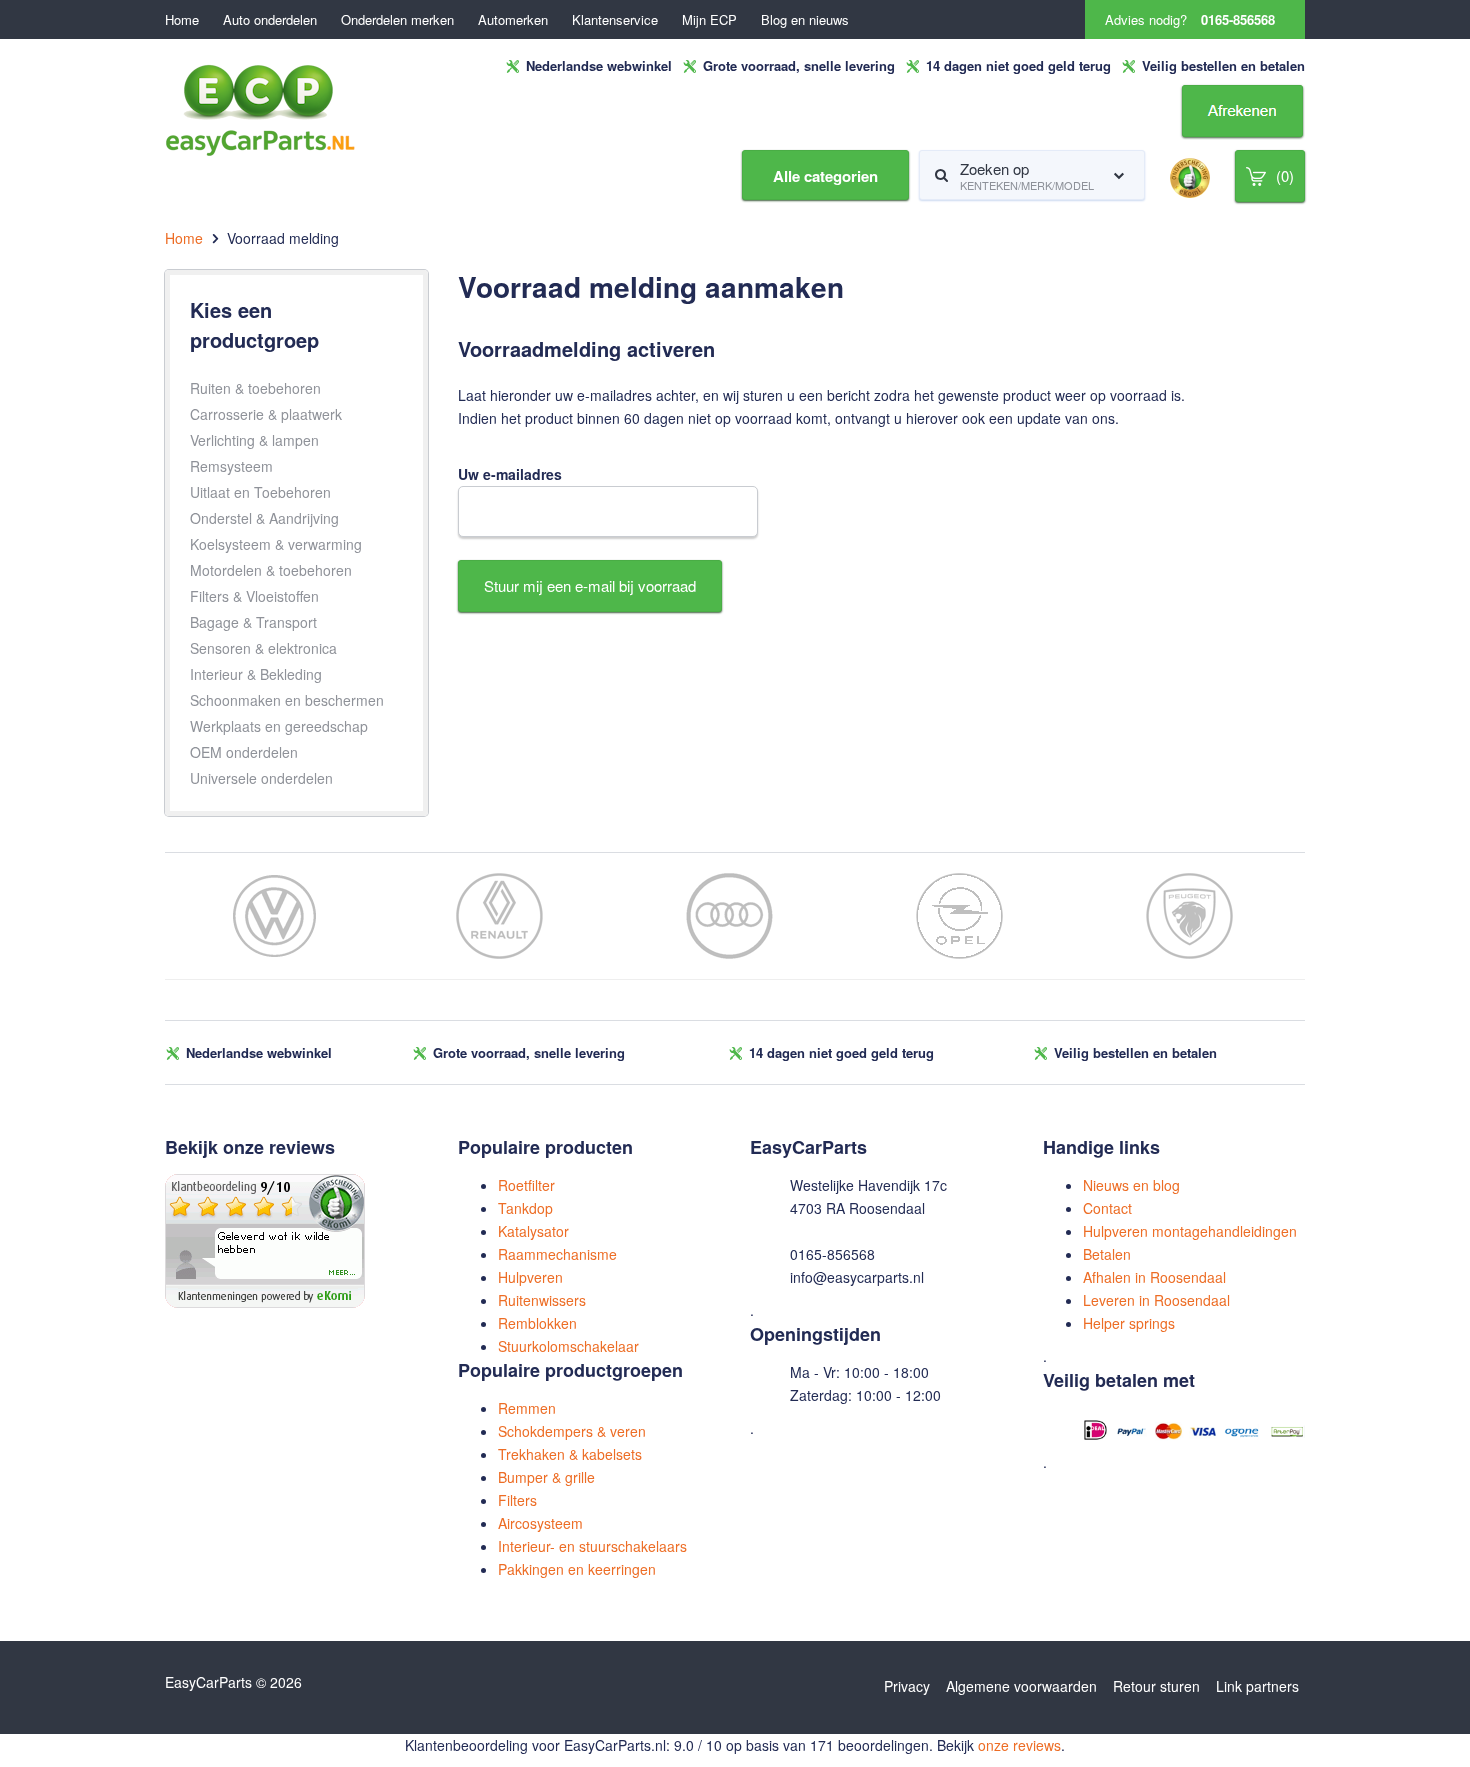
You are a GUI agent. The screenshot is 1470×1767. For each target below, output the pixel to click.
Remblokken (537, 1323)
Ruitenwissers (542, 1300)
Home (182, 19)
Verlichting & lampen (254, 440)
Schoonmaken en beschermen (287, 700)
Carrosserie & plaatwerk (266, 414)
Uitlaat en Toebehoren (260, 492)
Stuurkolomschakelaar (568, 1346)
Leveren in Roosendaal (1156, 1300)
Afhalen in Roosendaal (1154, 1277)
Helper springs (1129, 1323)
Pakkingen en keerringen (577, 1569)
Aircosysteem (540, 1523)
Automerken (513, 19)
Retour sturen (1156, 1686)
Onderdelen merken (397, 19)
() (1285, 175)
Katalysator (533, 1231)
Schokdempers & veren (572, 1431)
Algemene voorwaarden (1021, 1686)
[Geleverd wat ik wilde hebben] (265, 1239)
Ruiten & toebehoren (255, 388)
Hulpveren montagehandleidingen (1190, 1231)
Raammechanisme (557, 1254)
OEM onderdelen (244, 752)
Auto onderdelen (270, 19)
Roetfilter (526, 1185)
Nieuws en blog (1131, 1185)
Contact (1107, 1208)
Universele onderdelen (261, 778)
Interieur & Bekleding (256, 674)
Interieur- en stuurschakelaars (592, 1546)
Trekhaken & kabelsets (570, 1454)
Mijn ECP (709, 19)
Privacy (907, 1686)
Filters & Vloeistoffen (254, 596)
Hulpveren (530, 1277)
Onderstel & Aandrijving (264, 518)
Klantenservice (615, 19)
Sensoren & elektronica (263, 648)
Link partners (1257, 1686)
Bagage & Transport (253, 622)
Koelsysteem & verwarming (276, 544)
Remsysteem (231, 466)
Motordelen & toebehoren (271, 570)
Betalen (1107, 1254)
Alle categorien (825, 176)
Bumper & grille (546, 1477)
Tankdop (525, 1208)
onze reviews (1019, 1745)
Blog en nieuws (805, 19)
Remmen (527, 1408)
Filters (517, 1500)
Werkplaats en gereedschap (279, 726)
